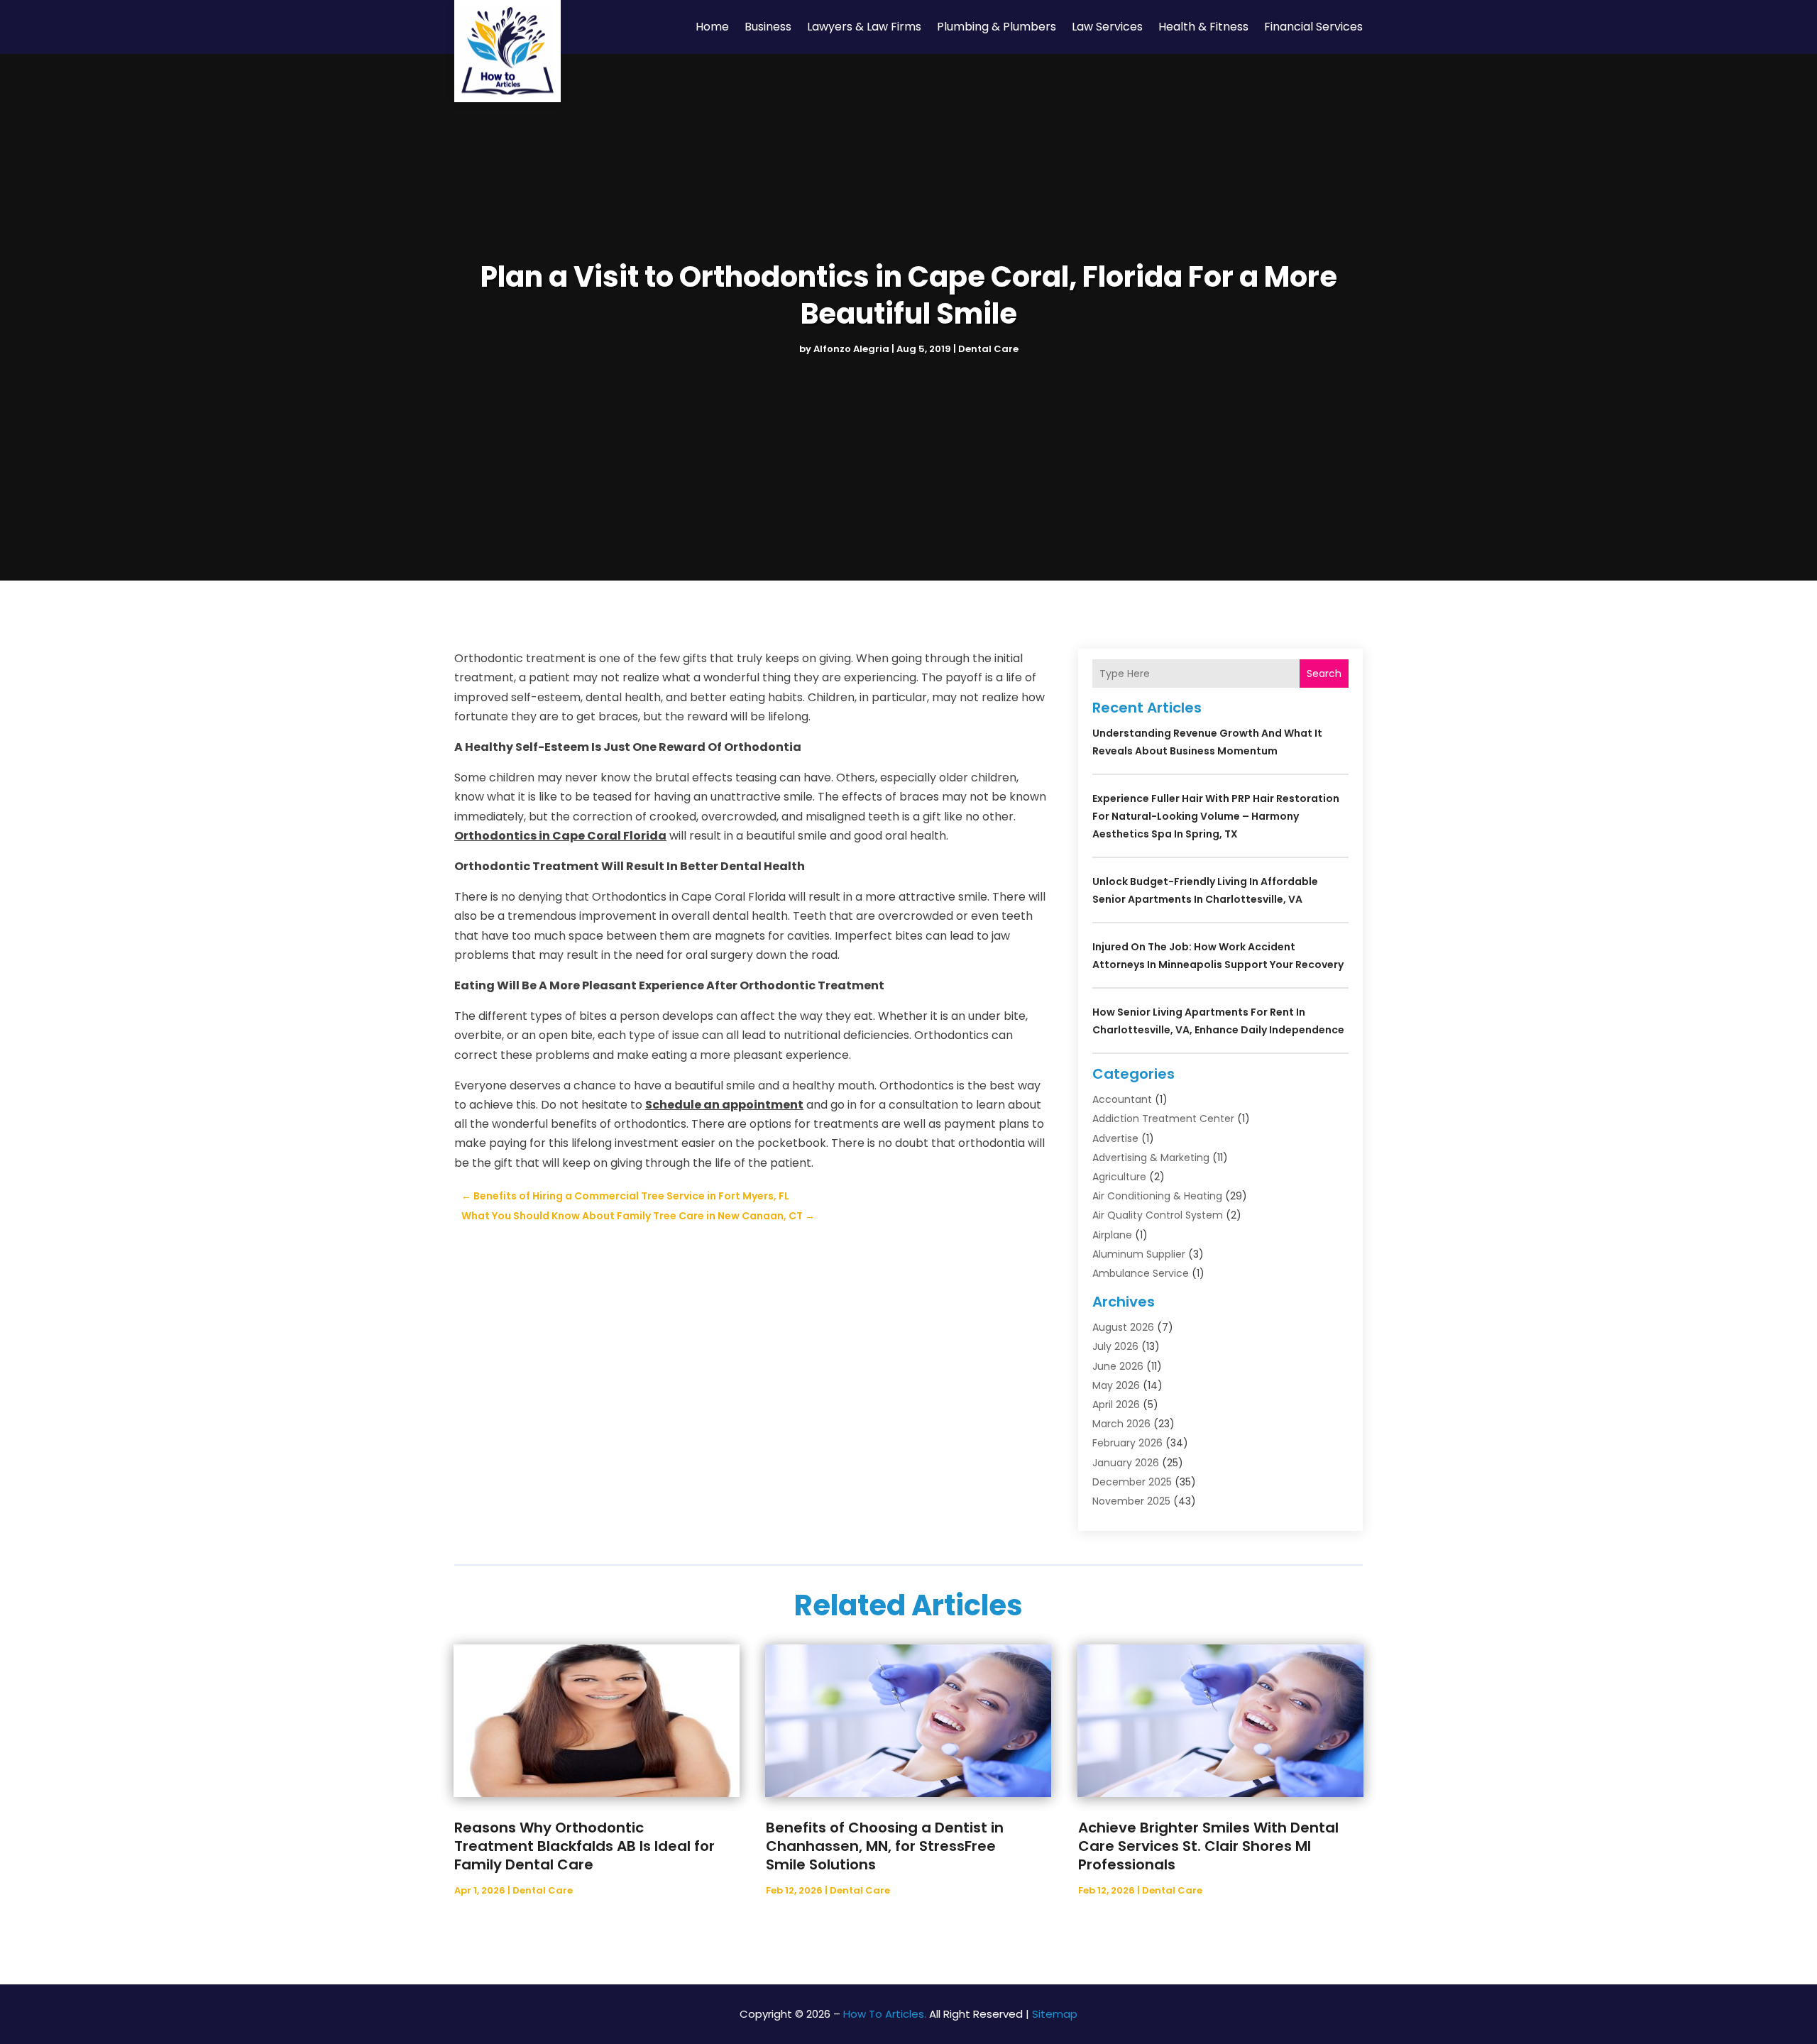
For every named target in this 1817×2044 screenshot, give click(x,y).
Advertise (1115, 1138)
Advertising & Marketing (1151, 1158)
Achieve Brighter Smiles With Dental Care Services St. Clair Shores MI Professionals (1208, 1846)
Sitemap (1055, 2014)
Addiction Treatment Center (1163, 1119)
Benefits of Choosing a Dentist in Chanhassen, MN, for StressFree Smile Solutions (885, 1846)
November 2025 (1131, 1501)
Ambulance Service (1141, 1273)
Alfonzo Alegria (851, 349)
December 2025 (1132, 1482)
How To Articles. (885, 2014)
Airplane (1112, 1235)
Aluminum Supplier (1139, 1254)
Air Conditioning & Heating (1157, 1196)
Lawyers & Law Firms (864, 27)
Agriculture (1119, 1177)
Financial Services (1313, 27)
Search (1324, 674)
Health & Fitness (1203, 27)
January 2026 (1126, 1463)
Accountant (1122, 1099)
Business (768, 27)
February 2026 (1127, 1443)
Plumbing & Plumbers (997, 27)
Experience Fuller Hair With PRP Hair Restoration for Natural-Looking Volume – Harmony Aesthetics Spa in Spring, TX (1216, 816)
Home (712, 27)
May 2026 (1116, 1385)
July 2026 (1115, 1346)
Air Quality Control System (1158, 1215)
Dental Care (988, 349)
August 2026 (1123, 1327)
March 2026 (1121, 1424)
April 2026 (1116, 1405)
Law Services (1107, 27)
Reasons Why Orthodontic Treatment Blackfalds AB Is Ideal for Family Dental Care (584, 1846)
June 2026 (1118, 1366)
